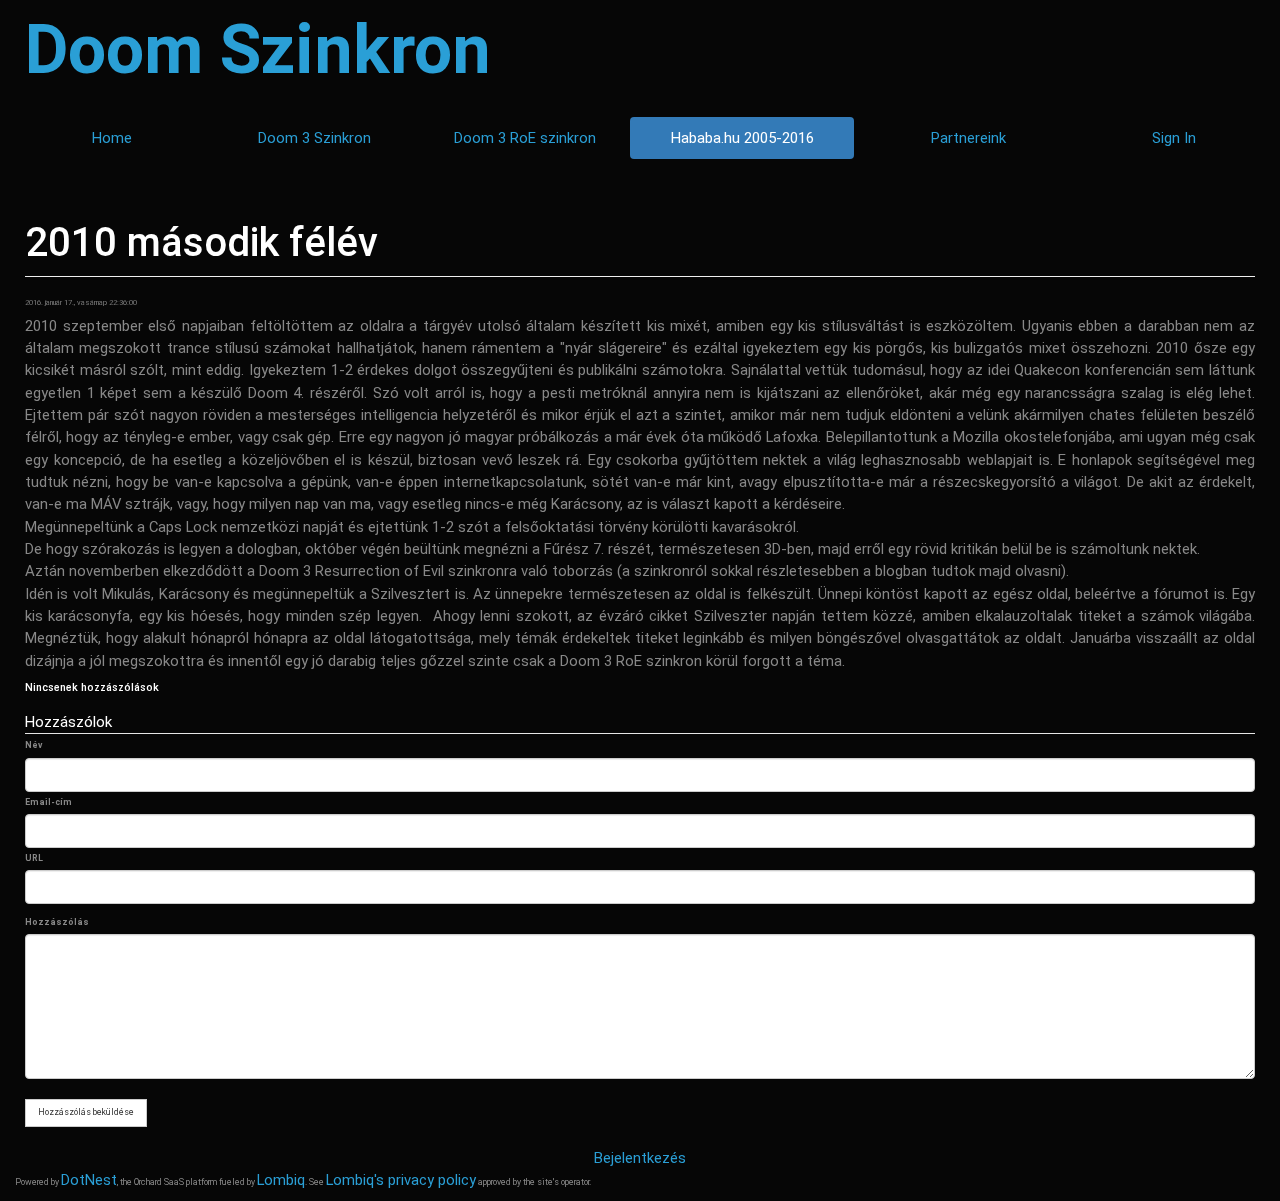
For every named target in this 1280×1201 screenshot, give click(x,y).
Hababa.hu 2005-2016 (742, 138)
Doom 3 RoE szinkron (525, 138)
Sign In (1174, 138)
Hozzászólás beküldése (86, 1112)
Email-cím (48, 802)
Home (112, 138)
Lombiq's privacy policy (401, 1180)
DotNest (89, 1180)
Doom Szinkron (258, 50)
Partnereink (968, 138)
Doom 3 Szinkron (314, 138)
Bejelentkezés (640, 1158)
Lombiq (281, 1180)
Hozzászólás (57, 922)
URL (34, 858)
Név (33, 745)
